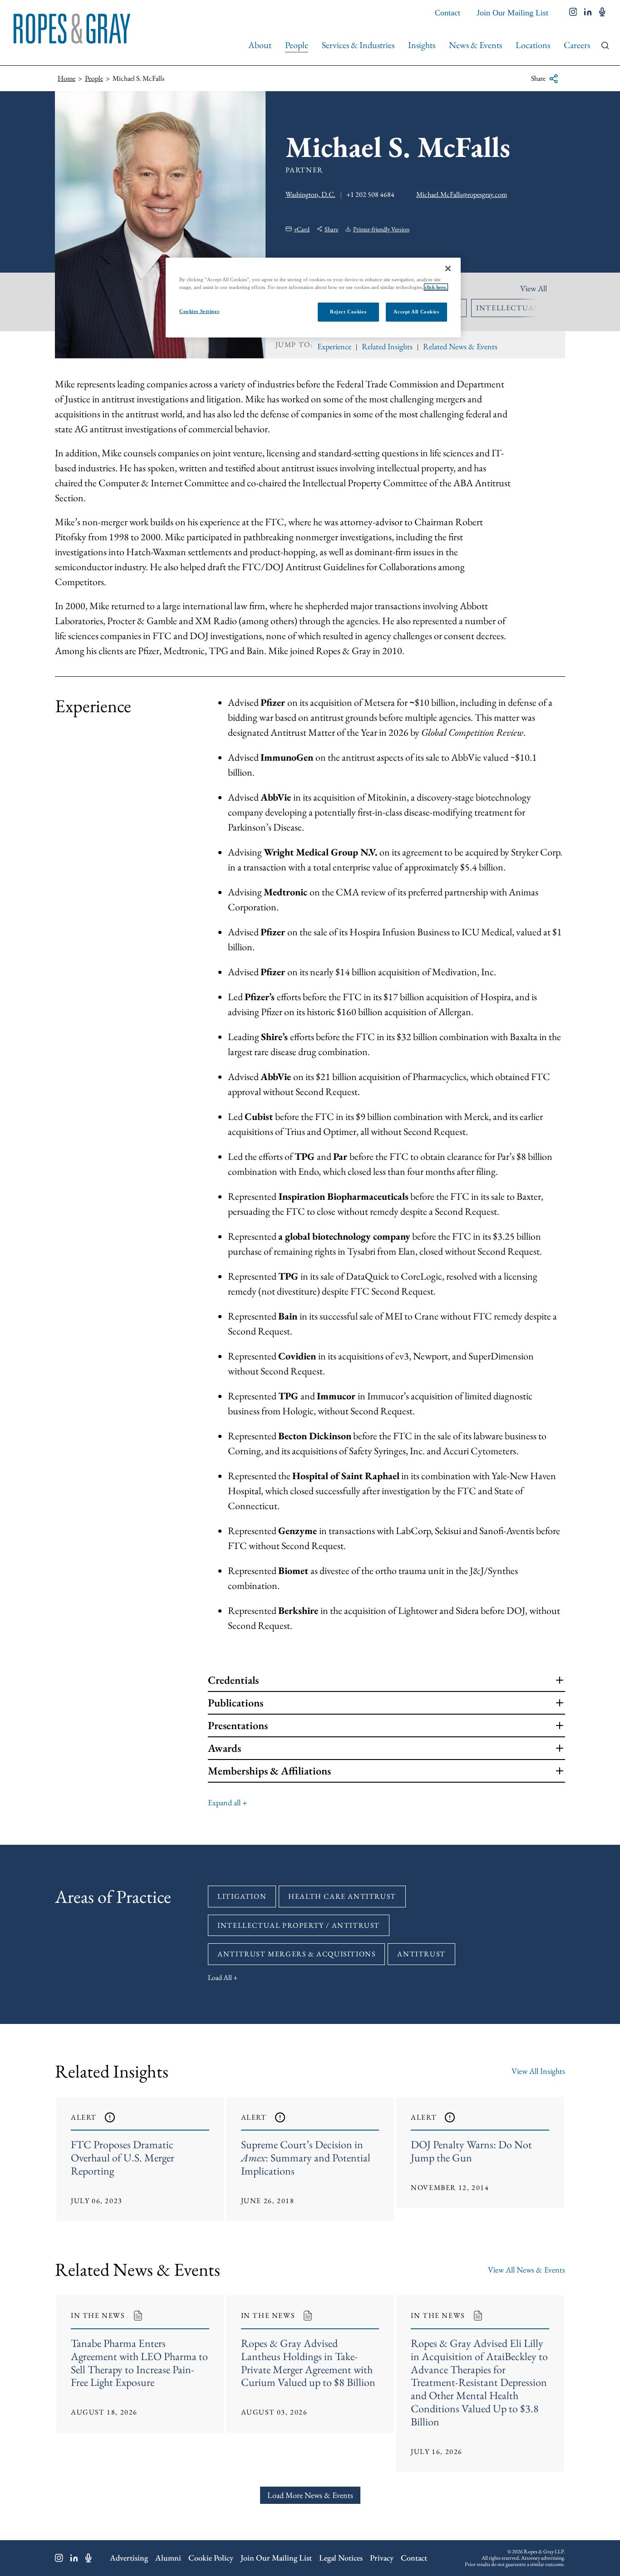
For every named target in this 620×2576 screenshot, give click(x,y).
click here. (436, 287)
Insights (422, 45)
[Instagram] (59, 2558)
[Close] (448, 269)
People (297, 45)
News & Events (475, 45)
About (260, 45)
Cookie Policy (211, 2558)
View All (534, 288)
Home (66, 78)
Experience (334, 346)
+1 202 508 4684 (370, 194)
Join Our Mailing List (512, 13)
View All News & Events (527, 2270)
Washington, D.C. (310, 194)
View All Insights (538, 2071)
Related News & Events (460, 346)
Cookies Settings (199, 311)
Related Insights (387, 346)
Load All (220, 1977)
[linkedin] (588, 13)
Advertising (129, 2558)
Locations (533, 45)
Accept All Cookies (416, 312)
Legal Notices (341, 2558)
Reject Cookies (348, 312)
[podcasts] (602, 13)
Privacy (382, 2558)
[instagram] (573, 13)
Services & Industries (358, 45)
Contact (448, 13)
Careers (577, 45)
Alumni (168, 2558)
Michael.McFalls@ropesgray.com (462, 194)
